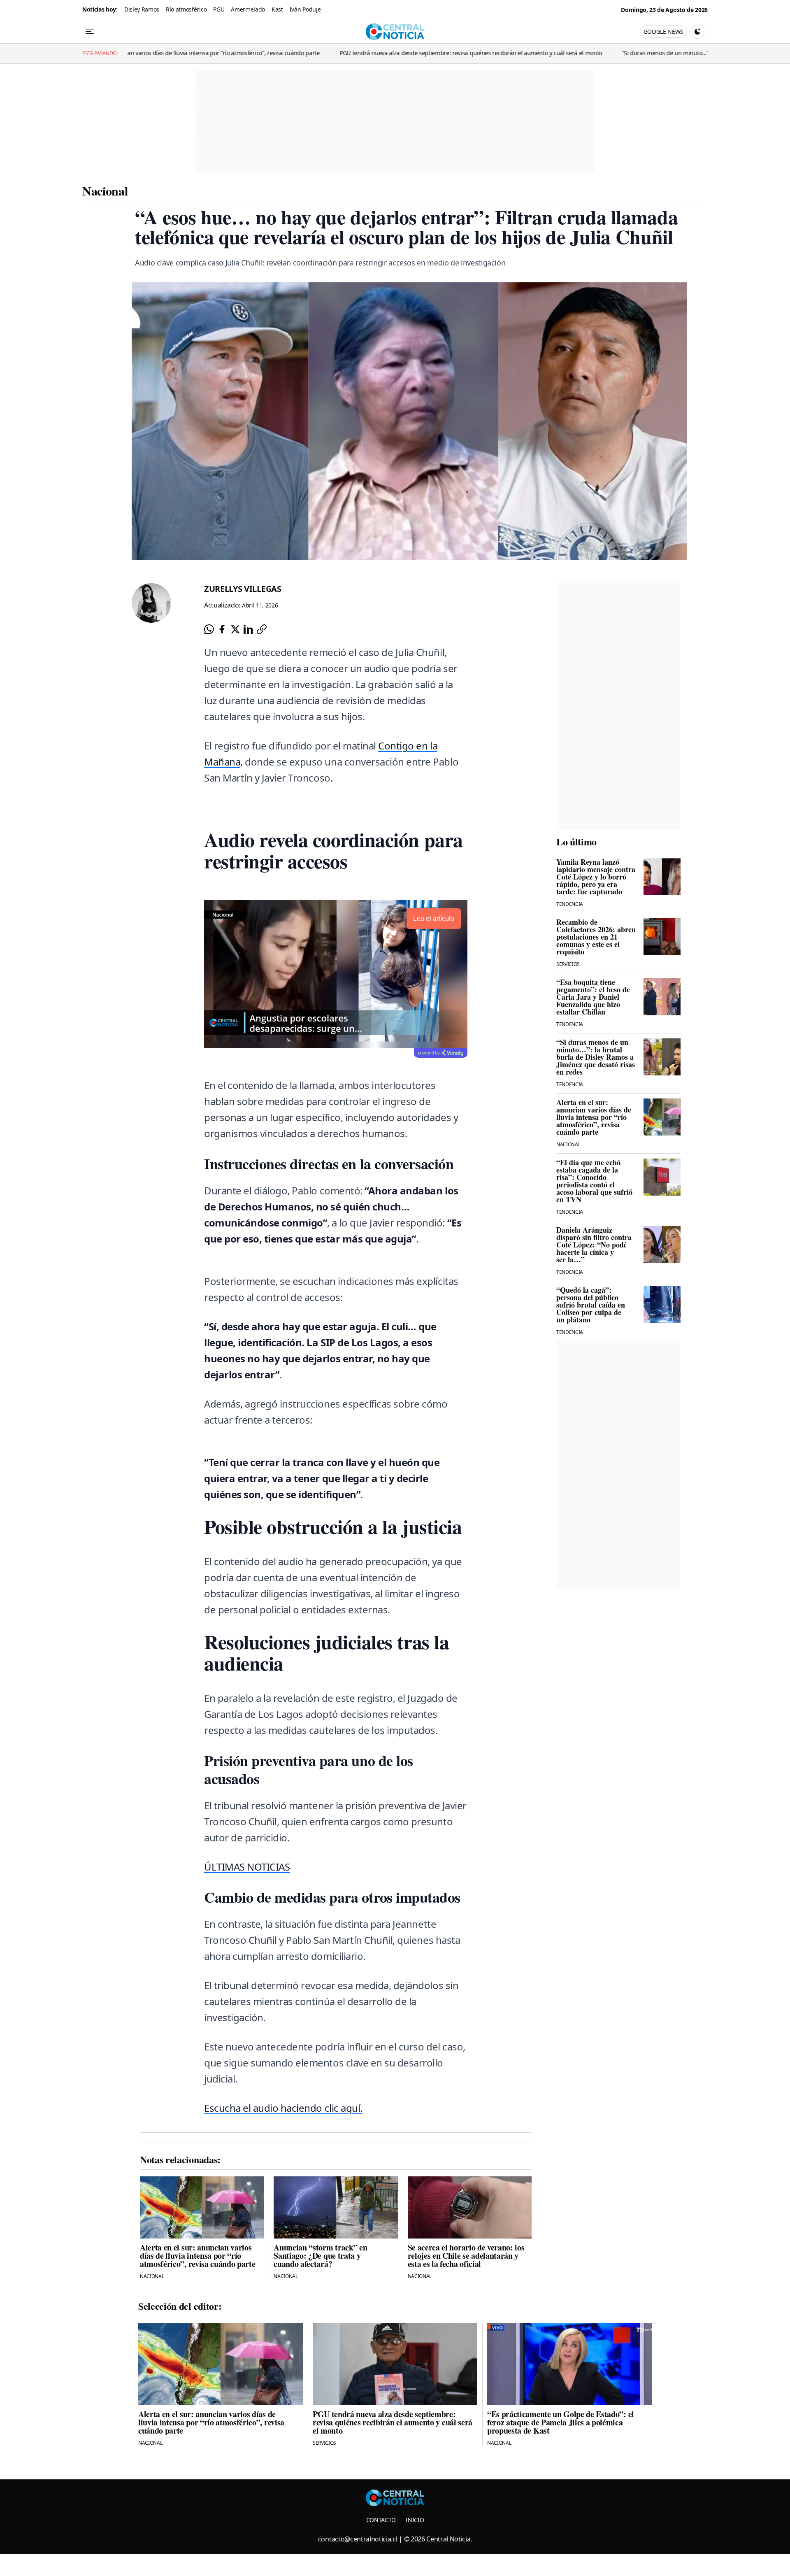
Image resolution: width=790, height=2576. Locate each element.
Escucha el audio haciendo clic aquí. (283, 2108)
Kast (277, 9)
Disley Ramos (142, 9)
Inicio (415, 2520)
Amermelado (248, 9)
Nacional (105, 191)
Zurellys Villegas (243, 589)
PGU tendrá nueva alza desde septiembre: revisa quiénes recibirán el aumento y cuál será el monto (360, 53)
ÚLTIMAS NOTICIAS (247, 1867)
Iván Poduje (305, 9)
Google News (663, 31)
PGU (219, 9)
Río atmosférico (186, 9)
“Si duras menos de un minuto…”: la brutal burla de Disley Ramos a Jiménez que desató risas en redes (645, 53)
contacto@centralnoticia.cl (358, 2539)
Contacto (381, 2520)
